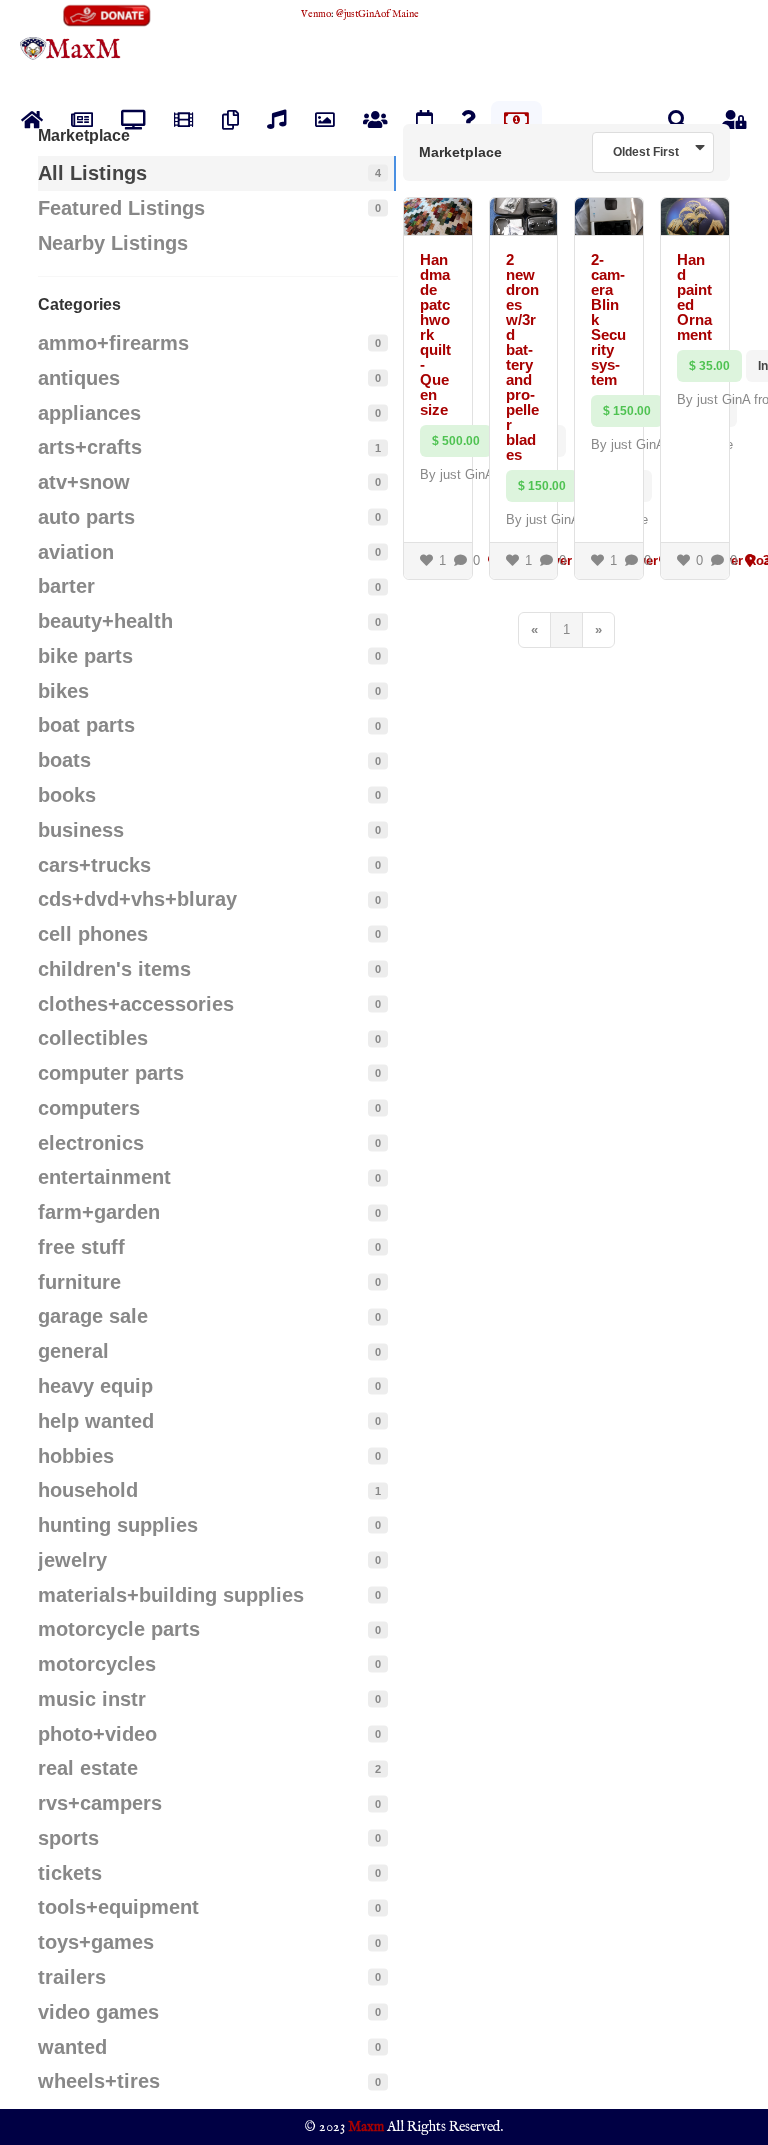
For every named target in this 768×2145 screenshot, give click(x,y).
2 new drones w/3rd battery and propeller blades (522, 357)
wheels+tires (99, 2081)
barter (66, 586)
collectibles (93, 1038)
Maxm (366, 2127)
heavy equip (95, 1386)
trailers (72, 1977)
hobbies (76, 1456)
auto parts (86, 517)
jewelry (72, 1560)
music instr (92, 1699)
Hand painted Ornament (694, 297)
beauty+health (105, 621)
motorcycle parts (119, 1629)
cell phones (93, 934)
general (73, 1351)
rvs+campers (100, 1803)
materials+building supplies (171, 1595)
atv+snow (84, 482)
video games (98, 2012)
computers (89, 1108)
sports (68, 1838)
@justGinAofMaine (377, 14)
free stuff (81, 1247)
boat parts (86, 725)
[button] (678, 120)
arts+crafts (90, 447)
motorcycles (97, 1664)
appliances (89, 413)
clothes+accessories (136, 1004)
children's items (114, 969)
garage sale (93, 1316)
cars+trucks (94, 865)
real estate (88, 1768)
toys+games (96, 1942)
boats (64, 760)
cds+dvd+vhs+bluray (137, 899)
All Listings (92, 173)
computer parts (111, 1073)
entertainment (104, 1177)
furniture (79, 1282)
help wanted (96, 1421)
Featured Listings (121, 208)
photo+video (97, 1734)
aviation (76, 552)
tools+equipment (118, 1907)
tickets (70, 1873)
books (67, 795)
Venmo (316, 14)
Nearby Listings (113, 243)
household (88, 1490)
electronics (91, 1143)
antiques (79, 378)
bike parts (85, 656)
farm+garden (99, 1212)
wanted (72, 2047)
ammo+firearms (113, 343)
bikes (63, 691)
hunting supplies (118, 1525)
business (81, 830)
